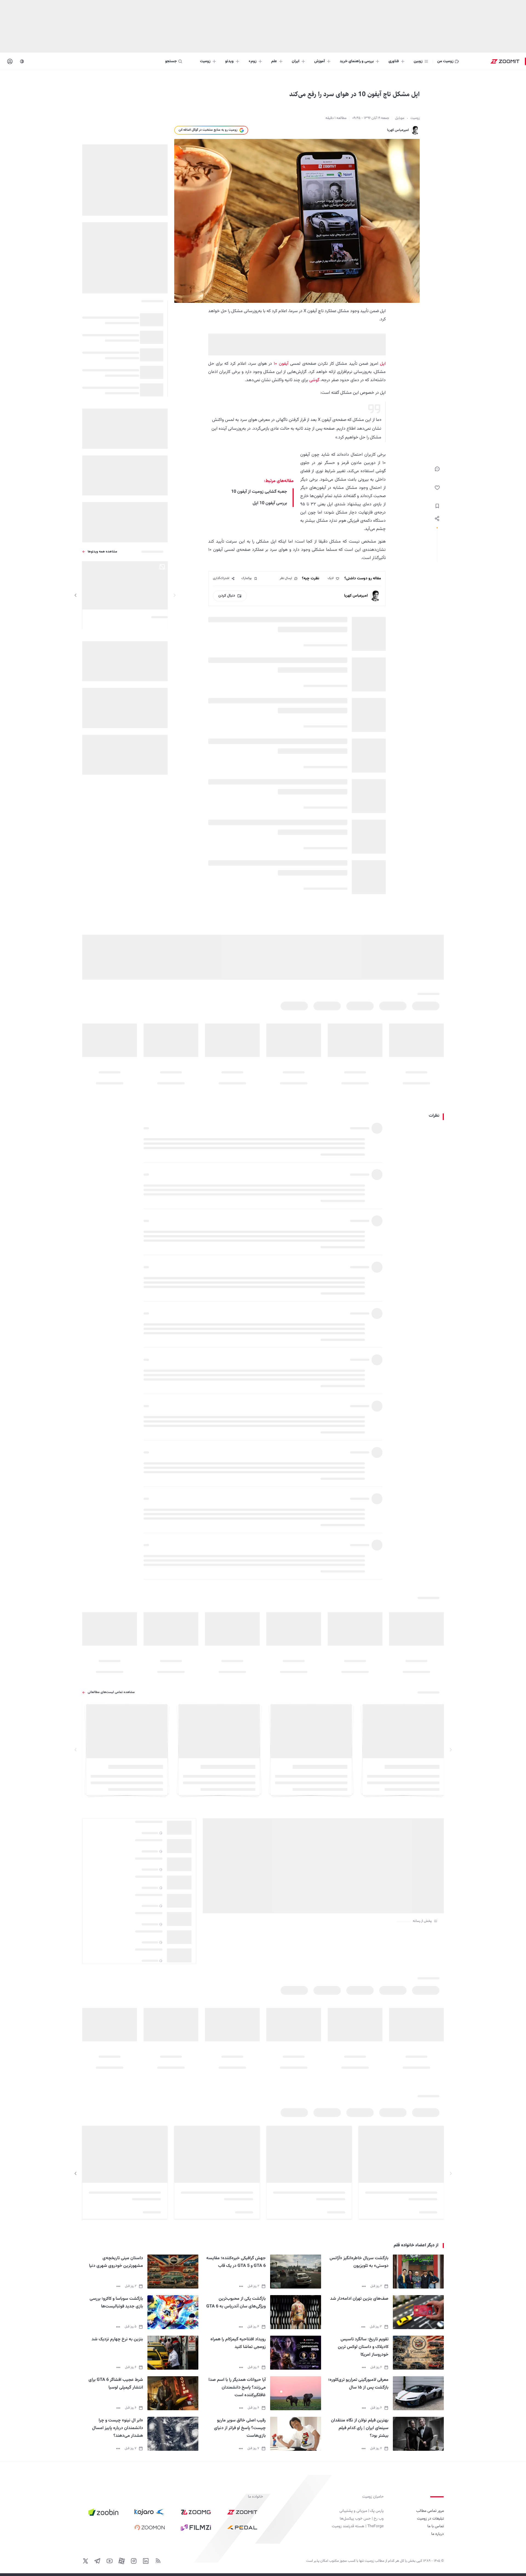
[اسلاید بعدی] (76, 595)
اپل (383, 364)
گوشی (314, 380)
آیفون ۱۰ (280, 364)
